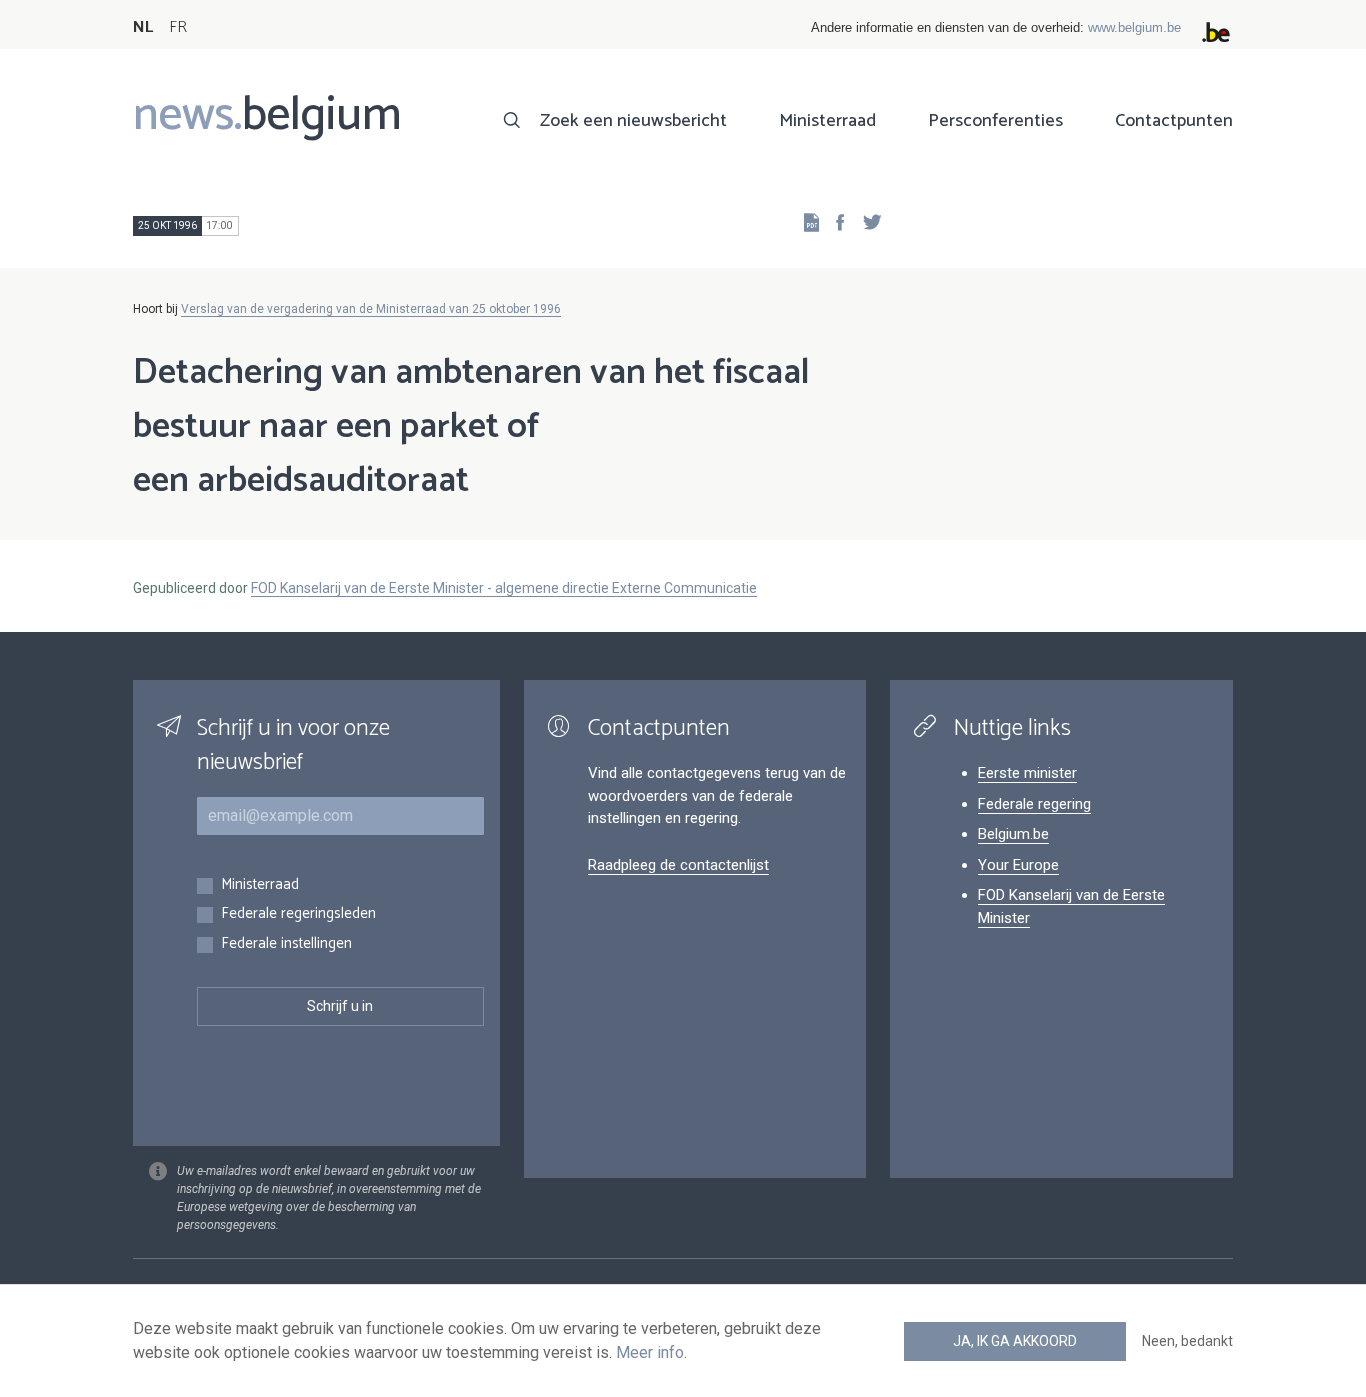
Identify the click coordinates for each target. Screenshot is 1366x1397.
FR (178, 27)
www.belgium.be (1134, 27)
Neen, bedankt (1187, 1341)
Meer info (650, 1352)
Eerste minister (1027, 773)
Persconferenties (995, 121)
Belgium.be (1013, 834)
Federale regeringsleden (298, 914)
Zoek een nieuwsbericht (633, 121)
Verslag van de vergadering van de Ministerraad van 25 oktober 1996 (371, 309)
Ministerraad (827, 121)
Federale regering (1034, 804)
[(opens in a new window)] (834, 221)
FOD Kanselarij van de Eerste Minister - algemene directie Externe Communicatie (504, 588)
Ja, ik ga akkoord (1015, 1341)
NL (143, 27)
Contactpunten (1174, 121)
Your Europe (1018, 865)
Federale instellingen (286, 944)
